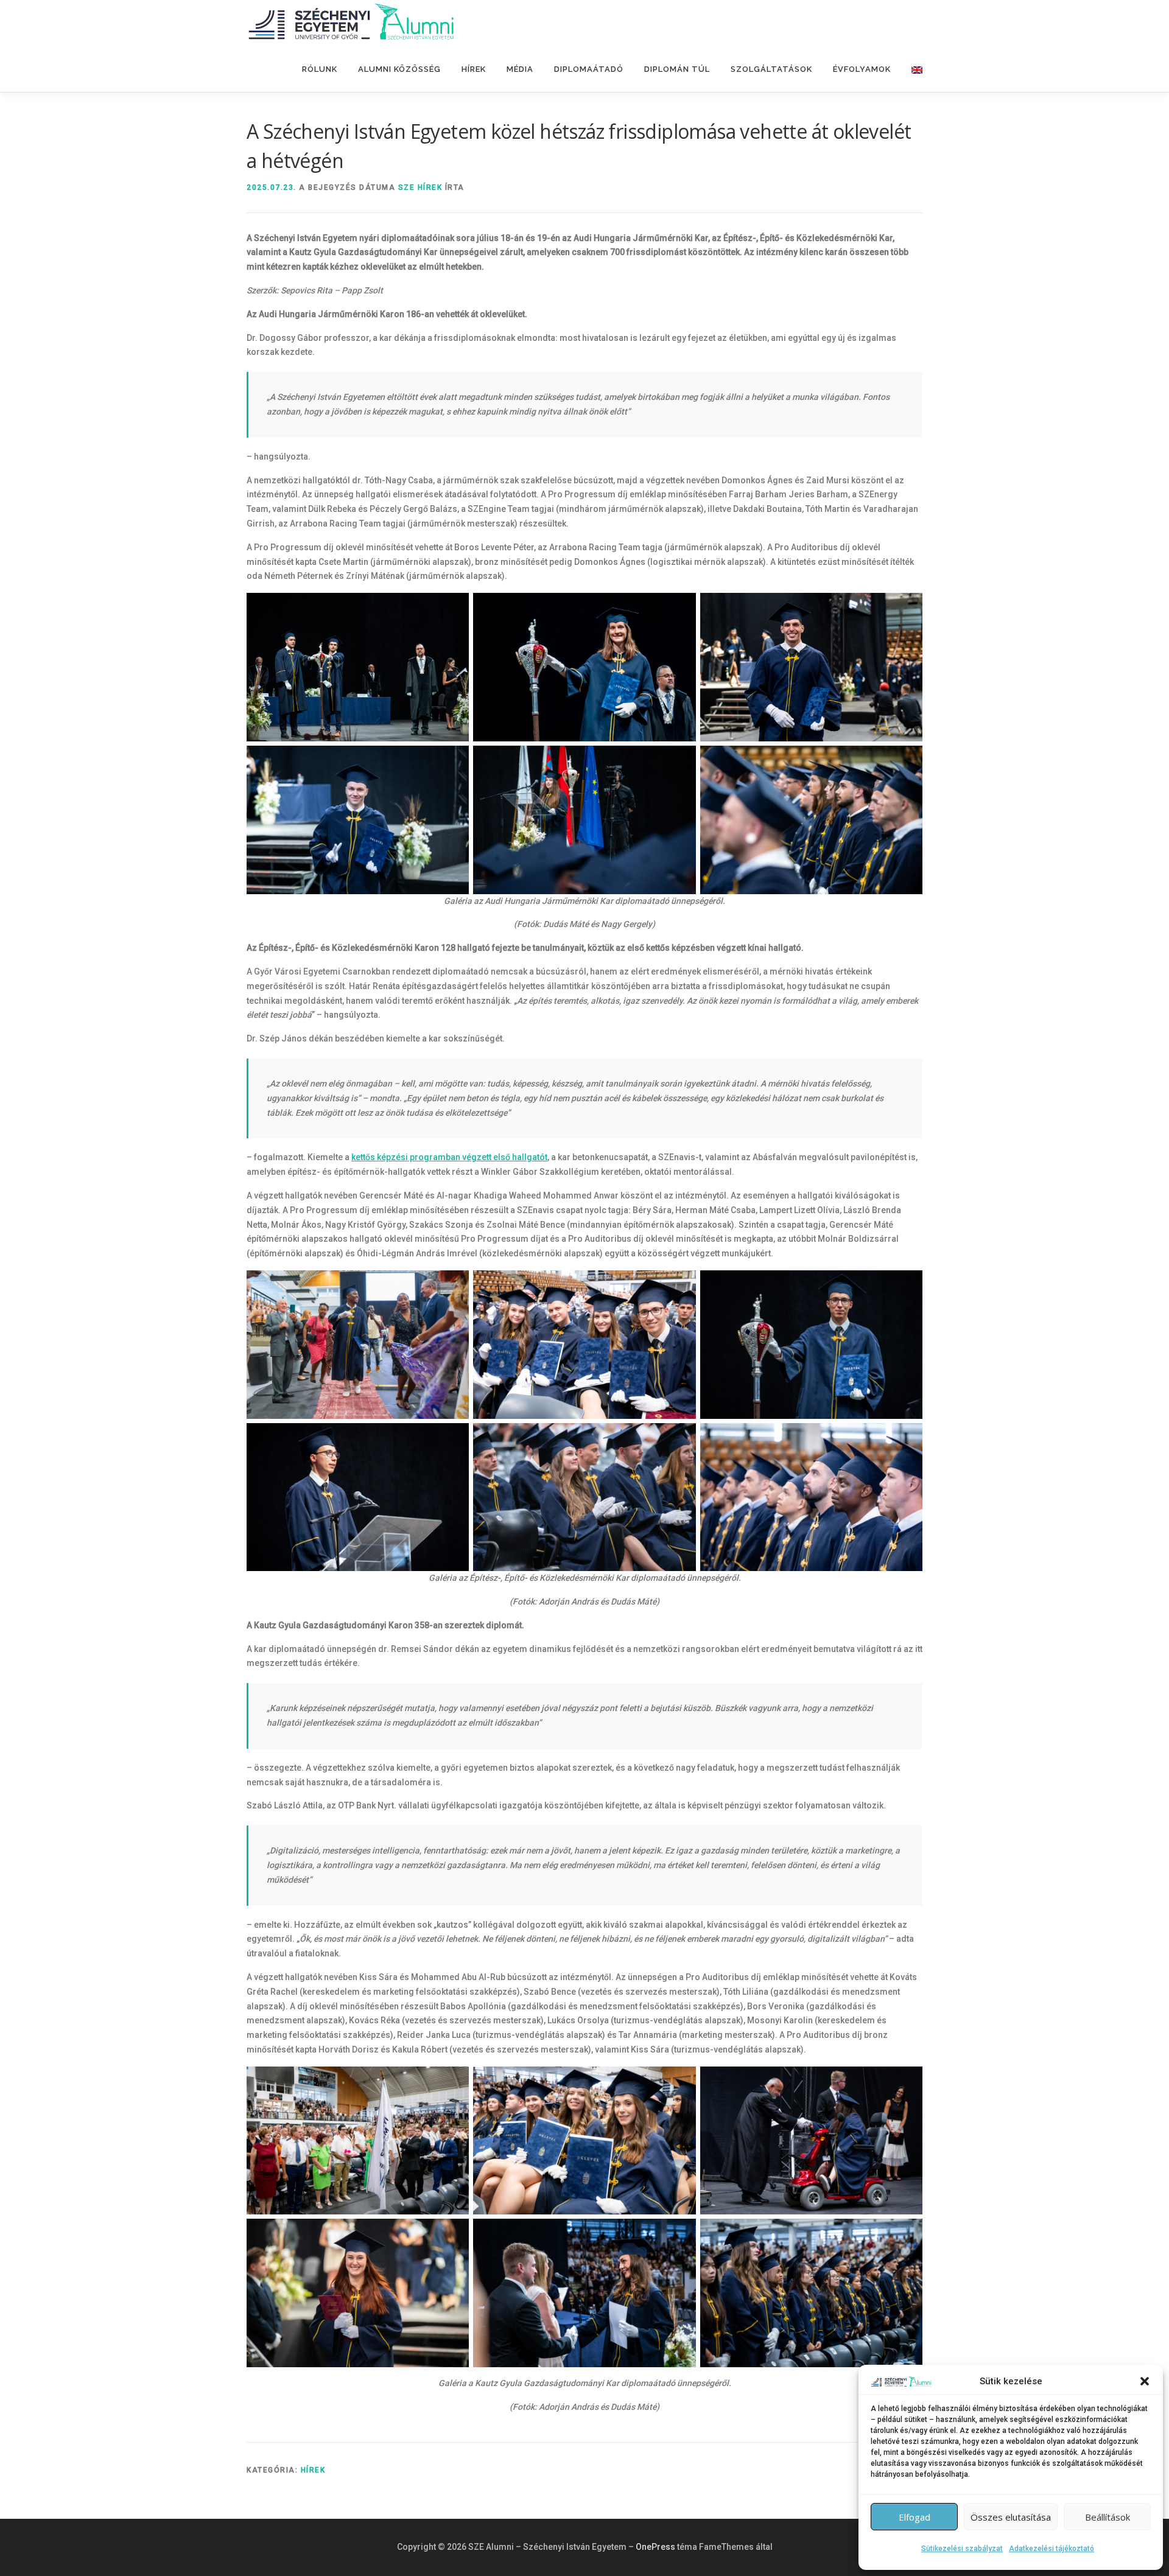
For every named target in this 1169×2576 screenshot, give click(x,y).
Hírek (474, 69)
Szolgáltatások (771, 69)
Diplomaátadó (589, 69)
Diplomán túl (677, 69)
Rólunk (320, 69)
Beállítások (1108, 2517)
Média (520, 69)
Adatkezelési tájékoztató (1051, 2549)
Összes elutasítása (1011, 2517)
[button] (1145, 2381)
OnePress (655, 2547)
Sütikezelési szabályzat (962, 2549)
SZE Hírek (420, 187)
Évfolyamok (862, 69)
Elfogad (914, 2517)
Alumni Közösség (399, 69)
